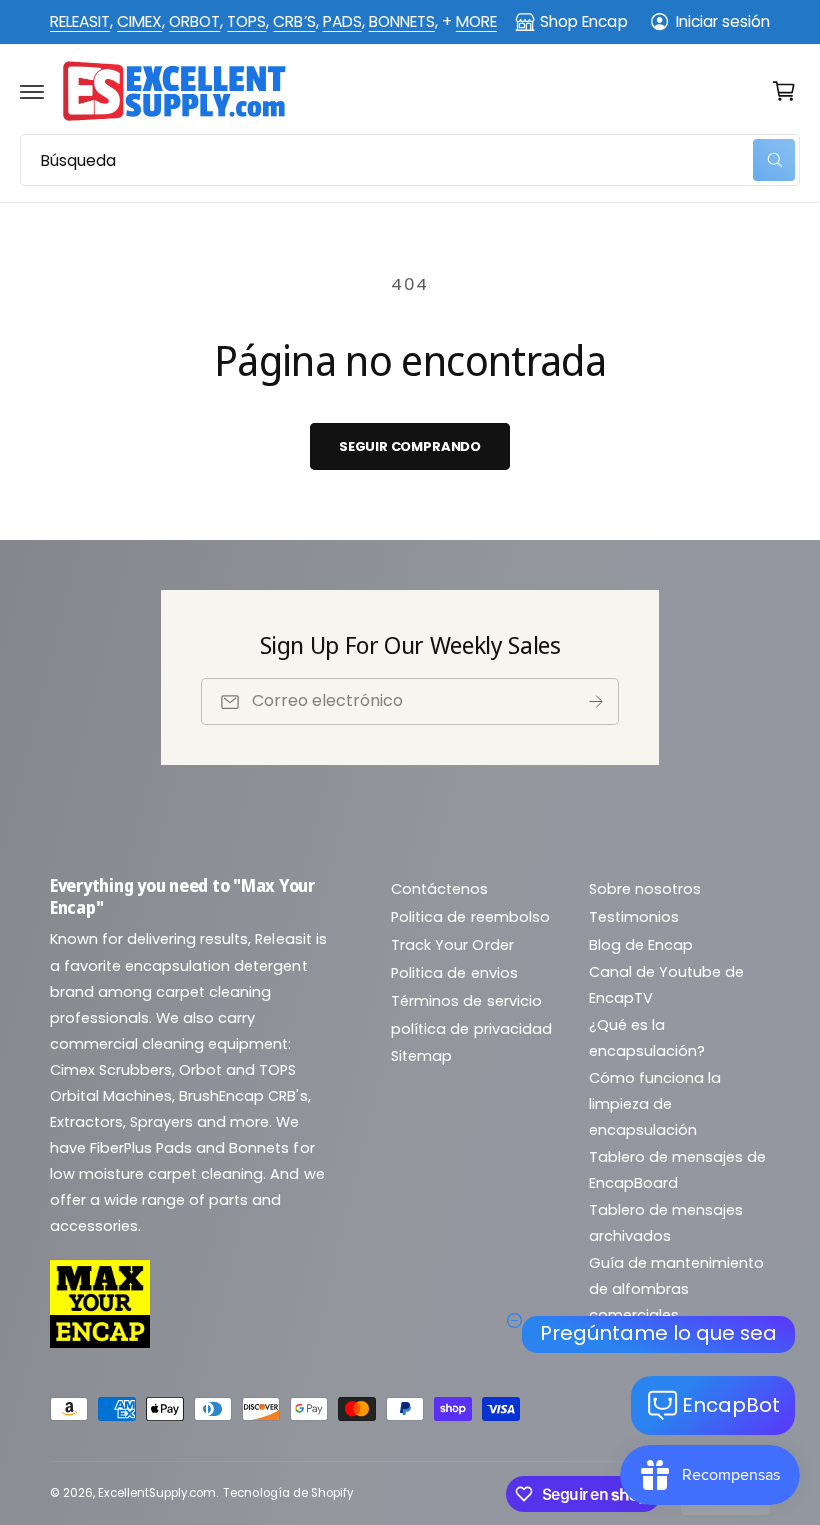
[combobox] (410, 160)
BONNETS (402, 21)
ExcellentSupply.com (157, 1493)
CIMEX (139, 21)
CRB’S (294, 21)
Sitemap (421, 1056)
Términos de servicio (466, 1001)
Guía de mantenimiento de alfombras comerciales (676, 1289)
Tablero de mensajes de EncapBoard (677, 1170)
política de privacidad (471, 1029)
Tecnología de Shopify (287, 1493)
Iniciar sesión (723, 21)
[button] (32, 91)
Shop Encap (583, 21)
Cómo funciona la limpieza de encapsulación (655, 1104)
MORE (476, 21)
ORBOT (194, 21)
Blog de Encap (641, 945)
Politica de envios (454, 973)
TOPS (246, 21)
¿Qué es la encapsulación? (647, 1038)
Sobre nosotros (645, 889)
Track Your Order (452, 945)
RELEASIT (80, 21)
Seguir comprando (410, 446)
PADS (342, 21)
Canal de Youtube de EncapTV (666, 985)
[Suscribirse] (596, 701)
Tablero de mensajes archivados (666, 1223)
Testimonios (634, 917)
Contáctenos (439, 889)
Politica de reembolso (470, 917)
